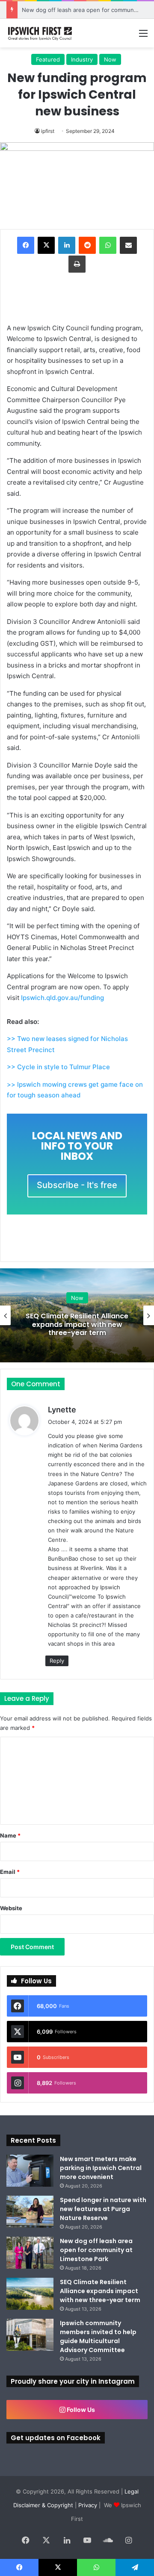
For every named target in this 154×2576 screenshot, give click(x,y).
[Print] (77, 264)
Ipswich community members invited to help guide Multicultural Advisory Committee (98, 2336)
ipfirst (48, 131)
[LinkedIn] (67, 245)
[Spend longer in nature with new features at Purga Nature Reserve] (30, 2212)
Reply (57, 1661)
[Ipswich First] (41, 33)
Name (10, 1835)
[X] (46, 245)
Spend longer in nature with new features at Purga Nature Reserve (103, 2209)
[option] (77, 1315)
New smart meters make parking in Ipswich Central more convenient (101, 2168)
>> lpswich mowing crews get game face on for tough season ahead (75, 1090)
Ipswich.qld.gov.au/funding (62, 998)
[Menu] (143, 36)
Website (11, 1908)
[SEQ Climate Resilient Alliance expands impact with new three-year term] (30, 2294)
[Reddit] (87, 245)
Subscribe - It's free (77, 1185)
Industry (82, 59)
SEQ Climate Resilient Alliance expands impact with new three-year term (77, 1324)
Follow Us (80, 2410)
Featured (48, 59)
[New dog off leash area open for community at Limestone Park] (30, 2253)
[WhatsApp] (108, 245)
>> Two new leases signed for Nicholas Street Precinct (67, 1044)
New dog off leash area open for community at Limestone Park (96, 2250)
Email (10, 1872)
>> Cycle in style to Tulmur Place (58, 1067)
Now (110, 59)
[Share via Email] (128, 245)
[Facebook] (26, 245)
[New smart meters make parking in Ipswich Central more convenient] (30, 2171)
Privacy (88, 2505)
